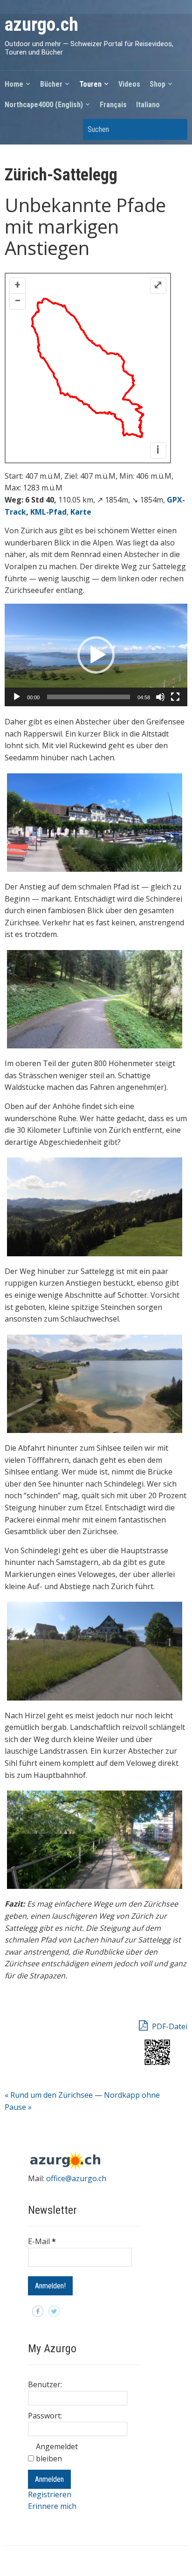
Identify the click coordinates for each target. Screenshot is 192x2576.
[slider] (88, 697)
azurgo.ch (41, 24)
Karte (81, 512)
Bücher (51, 84)
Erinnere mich (52, 2506)
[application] (96, 655)
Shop (158, 84)
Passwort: (45, 2416)
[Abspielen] (17, 697)
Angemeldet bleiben (57, 2452)
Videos (129, 84)
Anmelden (49, 2479)
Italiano (148, 105)
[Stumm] (160, 697)
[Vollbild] (175, 697)
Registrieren (50, 2494)
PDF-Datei (169, 2026)
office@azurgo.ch (76, 2178)
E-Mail (42, 2241)
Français (113, 105)
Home (14, 84)
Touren (90, 84)
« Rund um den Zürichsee (49, 2095)
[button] (96, 655)
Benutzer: (45, 2384)
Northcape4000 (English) (44, 105)
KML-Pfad (48, 512)
